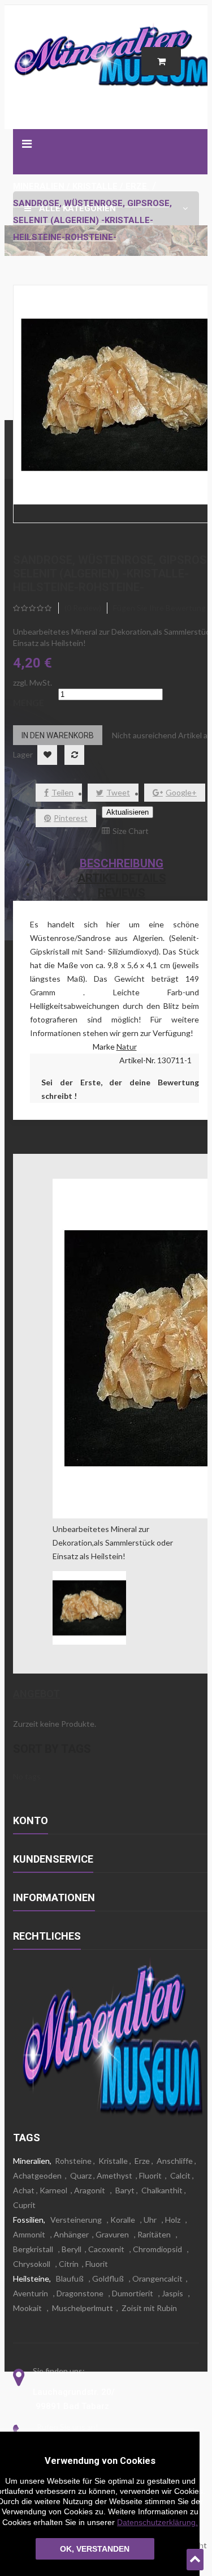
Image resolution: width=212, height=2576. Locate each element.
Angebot (36, 1694)
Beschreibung (122, 863)
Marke (104, 1047)
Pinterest (71, 818)
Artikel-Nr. (138, 1060)
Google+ (181, 792)
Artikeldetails (122, 878)
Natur (127, 1047)
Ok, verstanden (95, 2549)
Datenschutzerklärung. (157, 2522)
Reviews (122, 893)
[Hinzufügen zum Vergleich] (74, 755)
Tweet (118, 792)
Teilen (62, 792)
